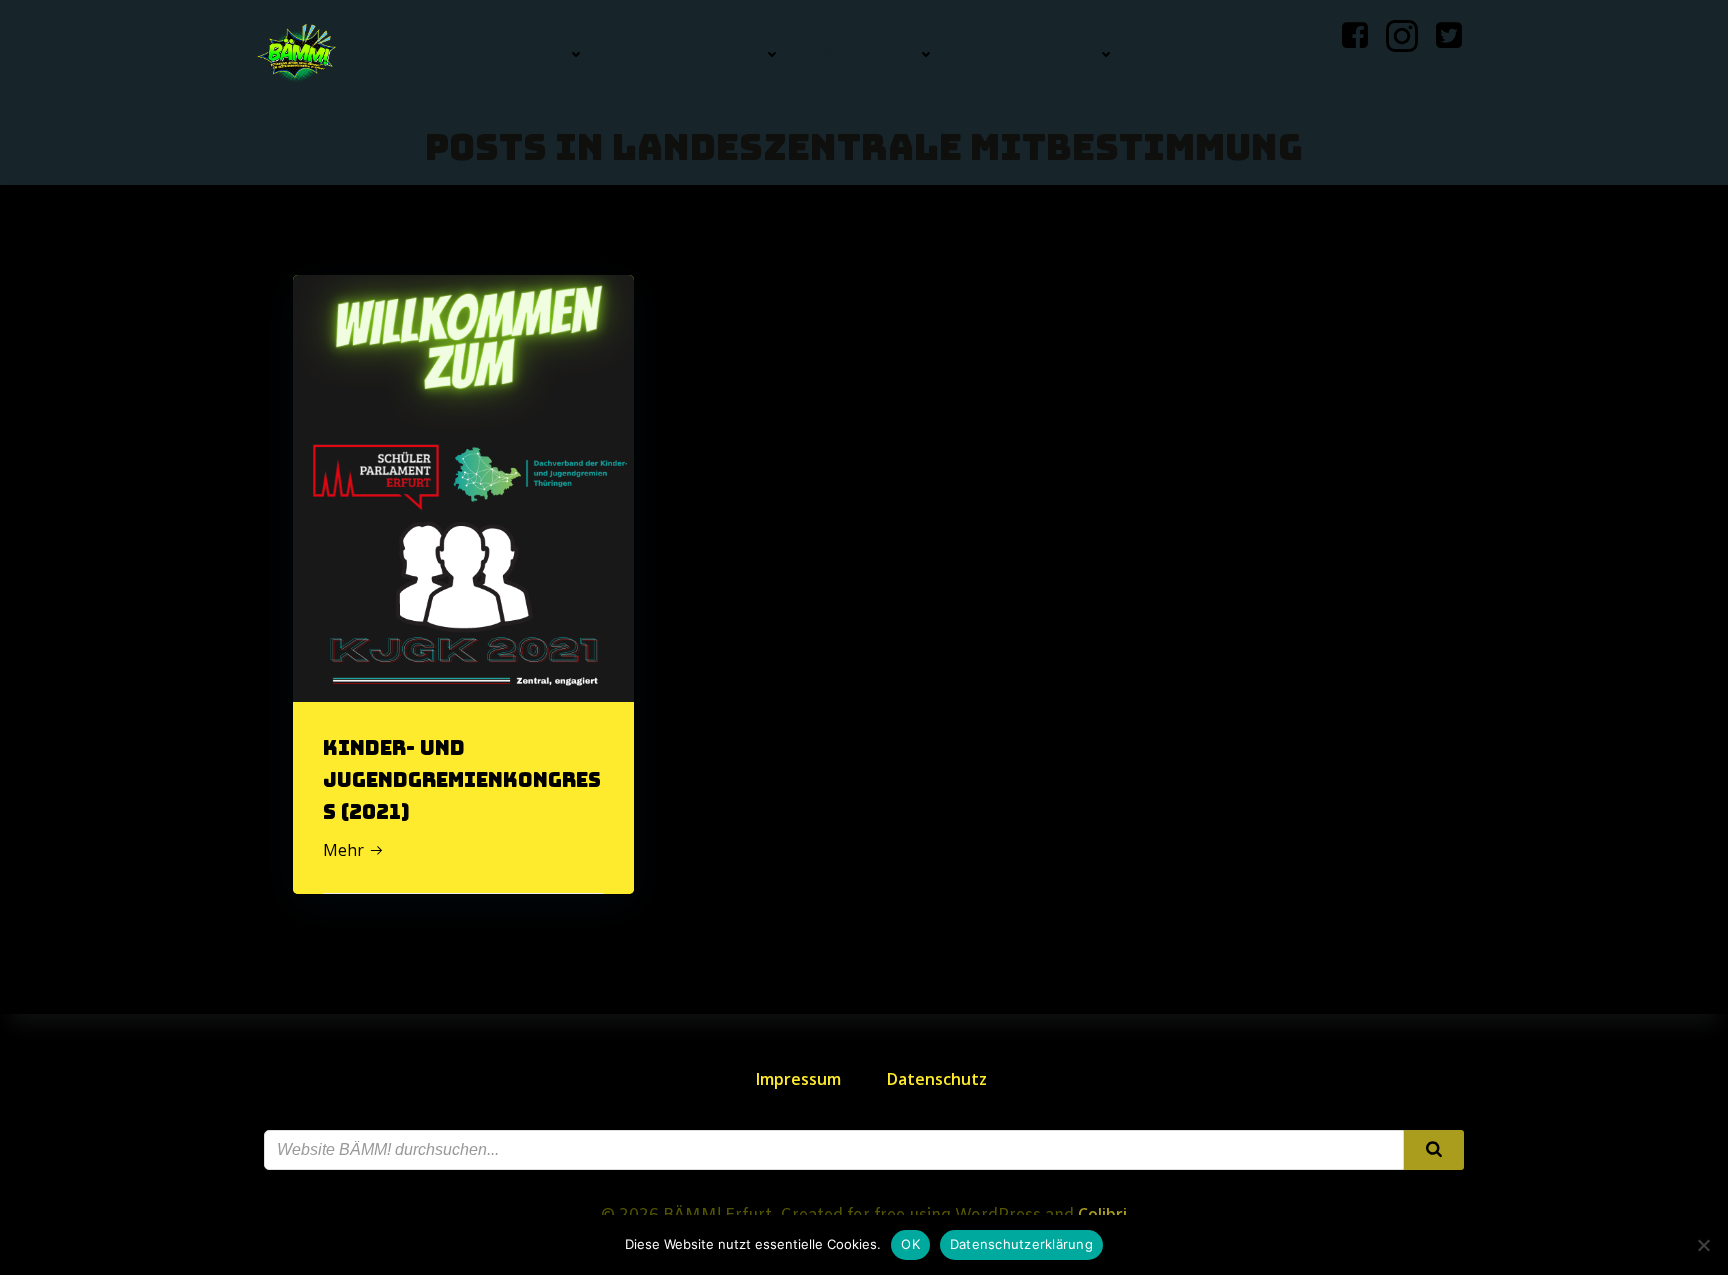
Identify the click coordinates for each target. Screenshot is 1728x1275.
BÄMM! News (519, 54)
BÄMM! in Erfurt (694, 54)
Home (409, 54)
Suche (1294, 54)
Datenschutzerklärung (1021, 1244)
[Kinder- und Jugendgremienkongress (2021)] (463, 487)
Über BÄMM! (869, 54)
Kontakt (1192, 54)
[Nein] (1703, 1245)
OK (910, 1244)
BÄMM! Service (1036, 54)
